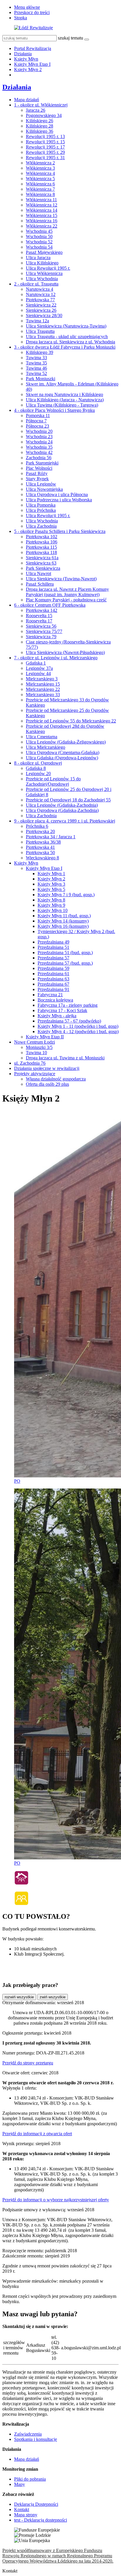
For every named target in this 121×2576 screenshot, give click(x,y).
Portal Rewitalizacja (33, 48)
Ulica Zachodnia (41, 526)
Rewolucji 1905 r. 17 (45, 147)
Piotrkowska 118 (41, 552)
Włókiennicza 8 (40, 194)
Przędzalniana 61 (53, 974)
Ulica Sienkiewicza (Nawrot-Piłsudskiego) (65, 652)
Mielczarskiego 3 (42, 679)
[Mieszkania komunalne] (21, 1884)
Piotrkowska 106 (42, 542)
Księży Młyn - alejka (57, 1016)
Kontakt (22, 2509)
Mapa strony (26, 2515)
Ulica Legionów (41, 484)
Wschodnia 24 (39, 442)
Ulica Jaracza (38, 258)
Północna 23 (37, 426)
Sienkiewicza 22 (41, 305)
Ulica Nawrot (38, 573)
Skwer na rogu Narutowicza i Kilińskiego (64, 394)
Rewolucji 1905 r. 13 (45, 136)
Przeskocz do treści (32, 12)
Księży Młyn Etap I (32, 64)
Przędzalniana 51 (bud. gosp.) (65, 953)
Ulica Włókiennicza (44, 273)
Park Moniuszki (41, 379)
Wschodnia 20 (39, 431)
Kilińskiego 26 (40, 121)
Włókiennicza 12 (42, 205)
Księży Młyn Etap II (45, 1037)
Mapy (20, 2484)
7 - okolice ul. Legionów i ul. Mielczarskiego (56, 658)
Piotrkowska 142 (42, 610)
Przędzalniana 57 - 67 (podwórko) (69, 1021)
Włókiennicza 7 (40, 189)
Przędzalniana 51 (53, 947)
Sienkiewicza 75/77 (44, 631)
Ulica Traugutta (40, 331)
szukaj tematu (70, 38)
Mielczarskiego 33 (43, 695)
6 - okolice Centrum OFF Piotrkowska (50, 605)
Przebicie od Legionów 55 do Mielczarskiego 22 (71, 721)
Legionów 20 (38, 774)
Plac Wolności (39, 468)
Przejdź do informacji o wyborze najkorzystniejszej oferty (56, 2200)
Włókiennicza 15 (42, 215)
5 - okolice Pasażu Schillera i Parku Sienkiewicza (60, 531)
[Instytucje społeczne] (21, 1904)
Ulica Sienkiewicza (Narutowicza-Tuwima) (66, 326)
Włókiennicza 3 (40, 168)
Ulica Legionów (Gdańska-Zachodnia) (62, 805)
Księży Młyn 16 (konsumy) (63, 926)
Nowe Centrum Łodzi (35, 1042)
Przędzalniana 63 (53, 979)
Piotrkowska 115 (41, 547)
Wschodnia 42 (39, 452)
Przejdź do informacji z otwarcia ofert (37, 2134)
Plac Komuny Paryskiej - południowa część (66, 600)
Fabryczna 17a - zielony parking (68, 1005)
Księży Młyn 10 (53, 910)
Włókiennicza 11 (41, 200)
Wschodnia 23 (39, 437)
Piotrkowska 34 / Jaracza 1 (51, 837)
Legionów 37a (39, 668)
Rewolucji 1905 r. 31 (45, 158)
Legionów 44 (38, 673)
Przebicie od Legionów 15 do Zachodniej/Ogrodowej (53, 781)
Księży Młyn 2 (28, 69)
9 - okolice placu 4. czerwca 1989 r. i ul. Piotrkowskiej (65, 821)
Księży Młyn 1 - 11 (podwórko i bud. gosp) (78, 1026)
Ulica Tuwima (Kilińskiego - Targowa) (62, 405)
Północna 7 (36, 421)
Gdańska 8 (36, 768)
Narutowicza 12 (41, 294)
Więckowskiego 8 (42, 858)
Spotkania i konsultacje (36, 2439)
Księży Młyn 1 (51, 874)
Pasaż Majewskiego (44, 252)
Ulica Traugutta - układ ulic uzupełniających (67, 337)
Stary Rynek (37, 479)
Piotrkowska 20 (40, 831)
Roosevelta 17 (39, 621)
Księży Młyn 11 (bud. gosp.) (64, 916)
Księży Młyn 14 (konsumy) (63, 921)
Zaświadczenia (28, 2434)
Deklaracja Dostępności (36, 2504)
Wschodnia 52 (39, 242)
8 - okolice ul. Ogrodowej (38, 763)
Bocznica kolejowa (55, 1000)
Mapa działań (27, 100)
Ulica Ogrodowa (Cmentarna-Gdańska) (63, 752)
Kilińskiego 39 (40, 352)
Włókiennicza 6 (40, 184)
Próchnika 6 (37, 826)
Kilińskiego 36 (40, 131)
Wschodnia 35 (39, 447)
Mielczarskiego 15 (43, 684)
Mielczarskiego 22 (43, 689)
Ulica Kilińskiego (42, 263)
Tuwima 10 (36, 1053)
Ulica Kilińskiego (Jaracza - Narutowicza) (65, 400)
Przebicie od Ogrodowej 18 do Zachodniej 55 (68, 800)
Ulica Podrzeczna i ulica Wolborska (59, 500)
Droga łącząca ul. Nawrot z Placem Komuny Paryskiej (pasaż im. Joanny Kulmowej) (67, 592)
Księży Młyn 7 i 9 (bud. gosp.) (66, 895)
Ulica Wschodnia (42, 279)
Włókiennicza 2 (40, 163)
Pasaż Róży (37, 473)
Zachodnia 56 (39, 458)
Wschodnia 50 (39, 236)
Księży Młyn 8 (51, 900)
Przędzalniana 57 (53, 958)
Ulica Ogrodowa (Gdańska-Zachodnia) (62, 810)
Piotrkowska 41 (40, 847)
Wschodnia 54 (39, 247)
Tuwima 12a (37, 321)
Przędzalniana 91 (53, 989)
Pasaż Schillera (40, 584)
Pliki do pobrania (30, 2479)
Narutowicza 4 (40, 289)
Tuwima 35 (36, 363)
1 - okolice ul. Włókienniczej (41, 105)
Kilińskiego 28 (40, 126)
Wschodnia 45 (39, 231)
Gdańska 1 (36, 663)
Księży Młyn (26, 59)
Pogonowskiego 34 (44, 115)
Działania (23, 54)
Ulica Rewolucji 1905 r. (48, 268)
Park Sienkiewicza (43, 568)
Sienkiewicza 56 (41, 626)
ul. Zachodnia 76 (30, 1063)
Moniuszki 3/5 (39, 1047)
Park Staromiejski (42, 463)
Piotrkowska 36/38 (43, 842)
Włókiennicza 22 (42, 226)
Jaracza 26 (36, 110)
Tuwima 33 (36, 358)
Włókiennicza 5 (40, 179)
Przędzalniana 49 (53, 942)
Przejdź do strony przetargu (28, 2063)
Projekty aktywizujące (35, 1074)
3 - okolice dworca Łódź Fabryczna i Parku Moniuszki (65, 347)
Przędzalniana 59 (53, 968)
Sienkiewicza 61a (42, 558)
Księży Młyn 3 (51, 884)
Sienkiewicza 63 (41, 563)
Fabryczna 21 (50, 995)
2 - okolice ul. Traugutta (36, 284)
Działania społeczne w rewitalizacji (47, 1068)
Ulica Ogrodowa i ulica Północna (57, 494)
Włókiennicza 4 (40, 173)
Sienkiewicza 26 (41, 310)
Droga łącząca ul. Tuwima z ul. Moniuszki (65, 1058)
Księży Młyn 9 (51, 905)
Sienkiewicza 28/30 (44, 315)
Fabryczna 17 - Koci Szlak (62, 1010)
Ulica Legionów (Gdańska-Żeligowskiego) (66, 742)
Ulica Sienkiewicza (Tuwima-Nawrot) (61, 579)
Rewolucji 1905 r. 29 (45, 152)
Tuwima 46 (36, 368)
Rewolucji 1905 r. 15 (45, 142)
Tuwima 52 (36, 373)
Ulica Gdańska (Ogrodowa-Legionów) (62, 758)
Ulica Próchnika (41, 510)
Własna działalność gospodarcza (56, 1079)
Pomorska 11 (38, 415)
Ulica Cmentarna (42, 737)
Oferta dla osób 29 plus (47, 1084)
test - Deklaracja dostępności (41, 2520)
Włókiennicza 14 (42, 210)
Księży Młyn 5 (51, 889)
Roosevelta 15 (39, 616)
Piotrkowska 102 (42, 537)
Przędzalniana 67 (53, 984)
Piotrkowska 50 (40, 852)
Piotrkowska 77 (40, 300)
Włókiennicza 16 (42, 221)
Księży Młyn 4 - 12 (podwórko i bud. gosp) (78, 1031)
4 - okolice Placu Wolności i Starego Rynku (54, 410)
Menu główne (27, 7)
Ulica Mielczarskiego (46, 747)
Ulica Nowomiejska (44, 489)
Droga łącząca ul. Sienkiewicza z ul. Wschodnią (70, 342)
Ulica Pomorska (41, 505)
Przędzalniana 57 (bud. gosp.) (65, 963)
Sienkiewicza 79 (41, 637)
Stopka (21, 18)
